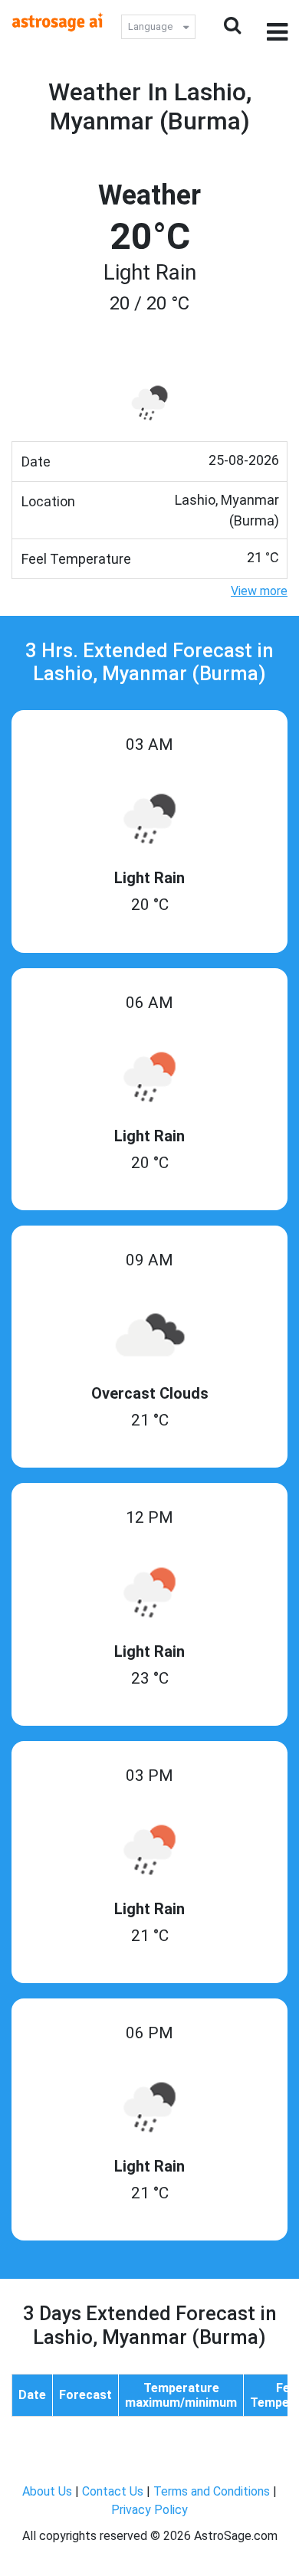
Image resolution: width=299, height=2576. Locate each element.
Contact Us (113, 2491)
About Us (47, 2491)
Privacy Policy (149, 2510)
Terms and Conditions (212, 2491)
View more (259, 591)
